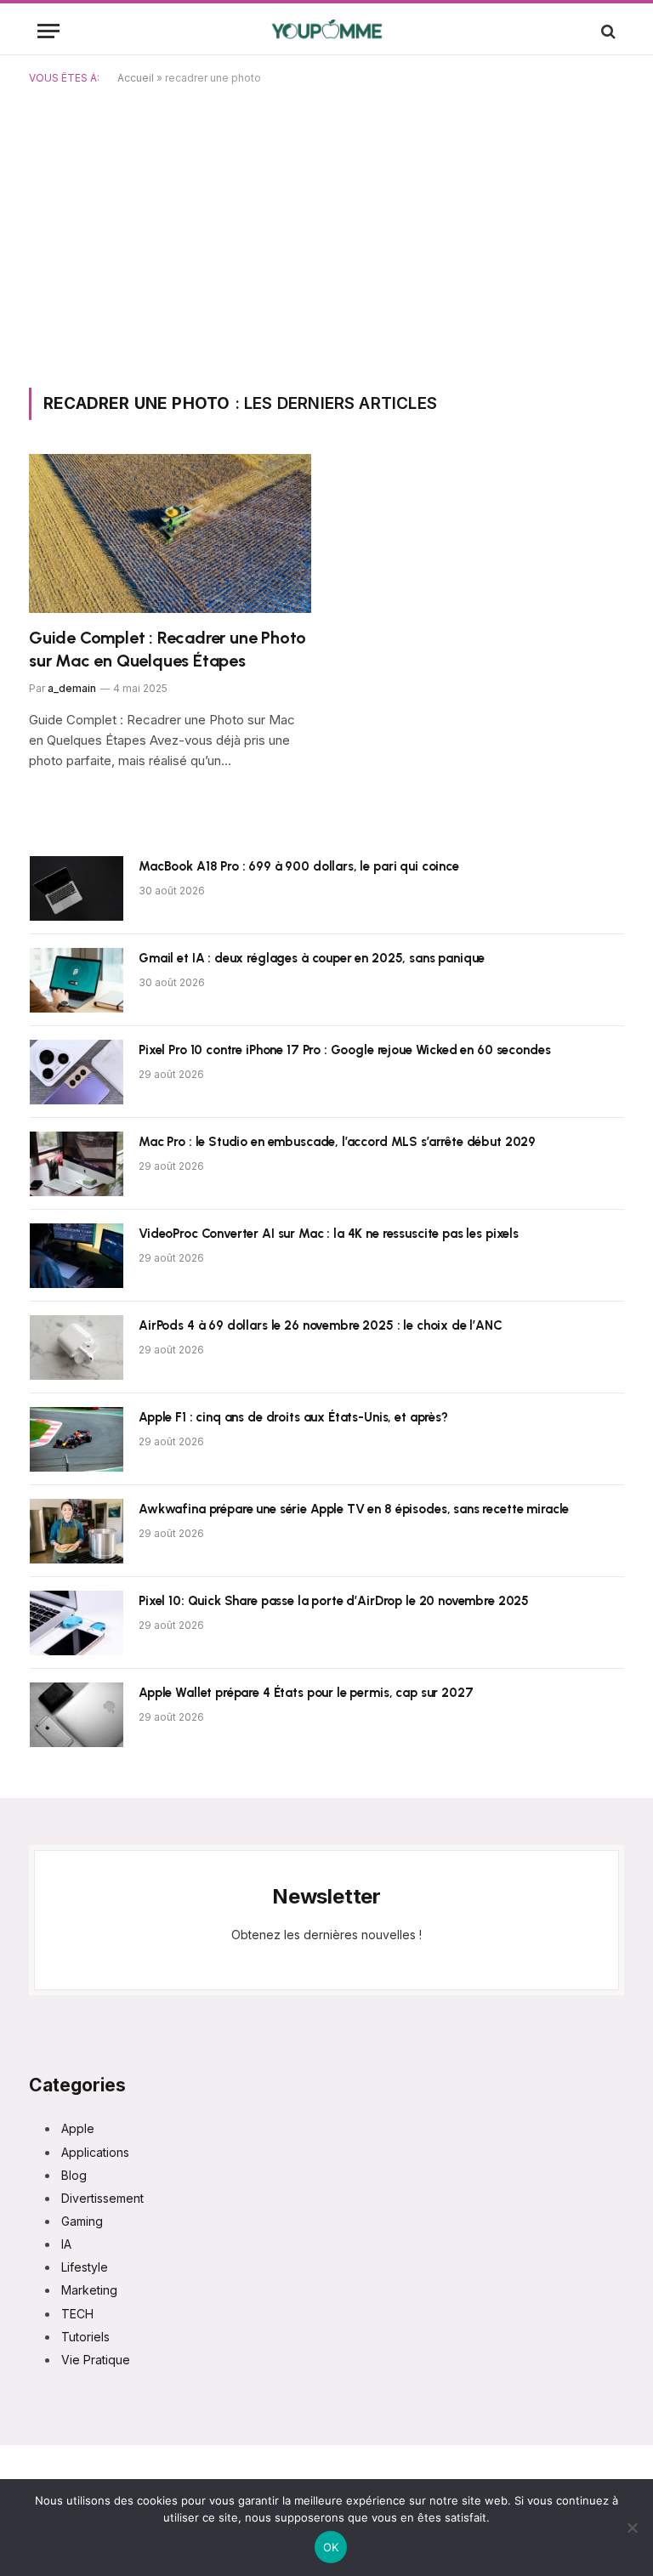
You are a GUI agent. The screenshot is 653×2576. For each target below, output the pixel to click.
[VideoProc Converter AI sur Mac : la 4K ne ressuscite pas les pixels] (77, 1256)
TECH (77, 2314)
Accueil (136, 78)
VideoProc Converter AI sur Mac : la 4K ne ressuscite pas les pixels (329, 1234)
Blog (74, 2175)
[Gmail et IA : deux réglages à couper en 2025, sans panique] (77, 980)
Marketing (89, 2290)
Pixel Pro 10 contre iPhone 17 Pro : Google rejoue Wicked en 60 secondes (344, 1050)
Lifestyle (85, 2267)
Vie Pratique (96, 2360)
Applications (95, 2152)
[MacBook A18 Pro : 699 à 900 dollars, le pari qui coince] (77, 888)
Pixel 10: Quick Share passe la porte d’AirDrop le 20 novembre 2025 (334, 1601)
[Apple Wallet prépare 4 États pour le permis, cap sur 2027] (77, 1715)
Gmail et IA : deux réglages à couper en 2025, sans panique (312, 958)
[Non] (632, 2528)
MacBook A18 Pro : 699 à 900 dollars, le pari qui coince (299, 866)
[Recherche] (607, 31)
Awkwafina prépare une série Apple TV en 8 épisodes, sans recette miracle (354, 1509)
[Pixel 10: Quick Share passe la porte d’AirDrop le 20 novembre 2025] (77, 1623)
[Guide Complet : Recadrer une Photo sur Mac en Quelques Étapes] (170, 533)
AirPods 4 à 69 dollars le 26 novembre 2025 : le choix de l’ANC (321, 1325)
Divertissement (102, 2198)
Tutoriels (85, 2337)
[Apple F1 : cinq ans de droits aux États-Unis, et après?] (77, 1439)
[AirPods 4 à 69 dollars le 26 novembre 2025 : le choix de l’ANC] (77, 1348)
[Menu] (48, 31)
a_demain (72, 688)
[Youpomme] (327, 31)
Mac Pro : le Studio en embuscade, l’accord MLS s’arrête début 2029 (337, 1142)
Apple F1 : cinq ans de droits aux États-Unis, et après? (293, 1417)
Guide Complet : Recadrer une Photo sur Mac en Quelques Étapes (168, 649)
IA (66, 2244)
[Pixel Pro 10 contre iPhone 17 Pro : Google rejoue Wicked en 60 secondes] (77, 1072)
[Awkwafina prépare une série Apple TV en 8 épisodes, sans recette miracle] (77, 1531)
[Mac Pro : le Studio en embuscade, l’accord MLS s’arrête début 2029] (77, 1164)
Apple (78, 2128)
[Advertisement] (326, 233)
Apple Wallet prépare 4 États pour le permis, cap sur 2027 (306, 1693)
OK (331, 2547)
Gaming (82, 2221)
